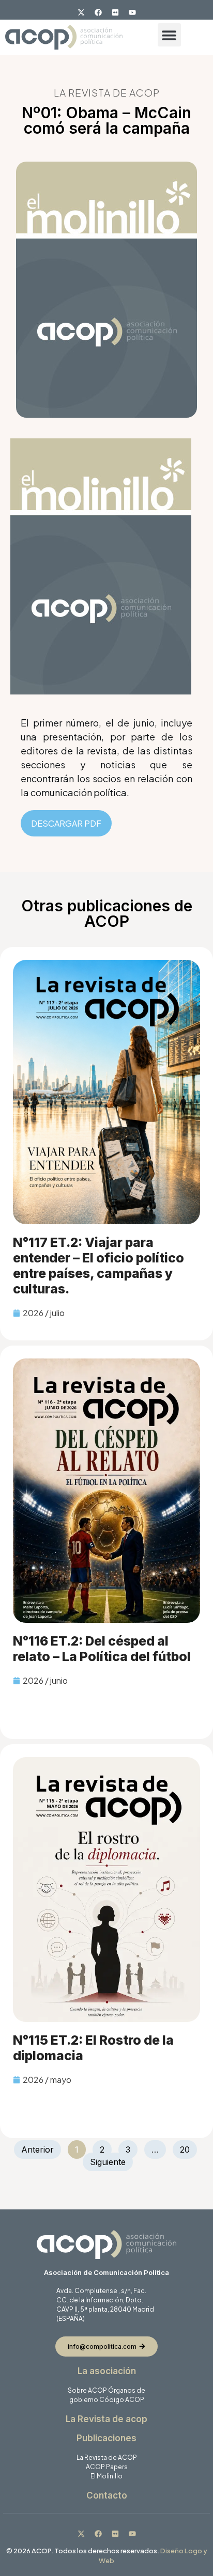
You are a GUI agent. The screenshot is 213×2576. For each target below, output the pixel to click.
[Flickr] (115, 12)
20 (188, 2147)
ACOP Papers (107, 2467)
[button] (169, 35)
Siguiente (108, 2162)
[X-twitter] (81, 12)
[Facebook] (98, 12)
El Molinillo (106, 2476)
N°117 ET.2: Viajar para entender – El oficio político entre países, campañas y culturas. (98, 1266)
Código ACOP (122, 2400)
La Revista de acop (106, 2419)
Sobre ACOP (87, 2390)
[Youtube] (132, 12)
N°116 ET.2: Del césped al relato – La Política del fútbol (102, 1649)
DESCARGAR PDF (66, 823)
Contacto (107, 2495)
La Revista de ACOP (107, 2458)
